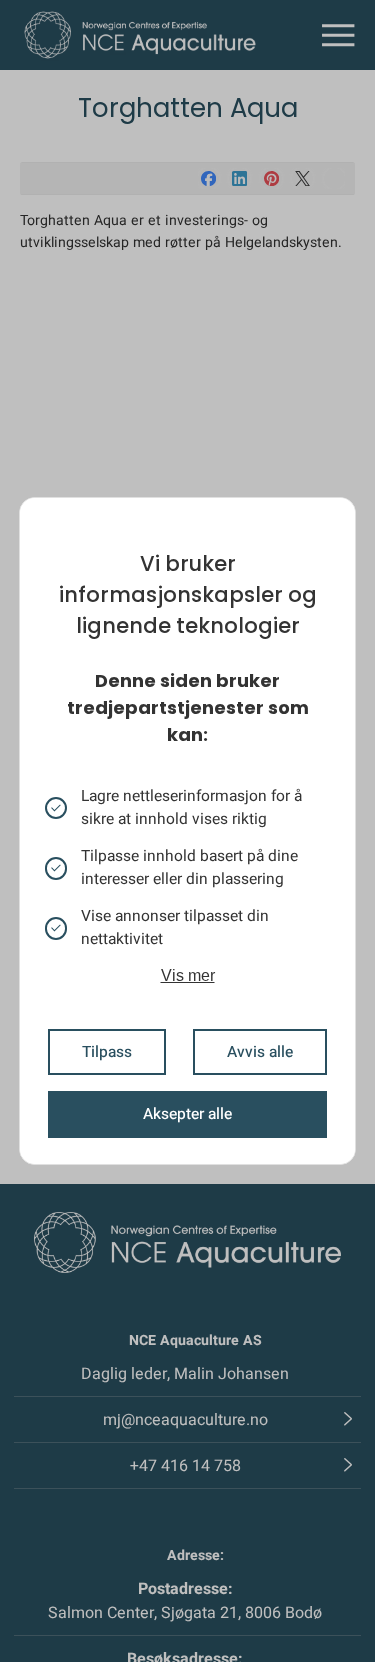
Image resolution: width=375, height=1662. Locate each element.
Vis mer (188, 975)
